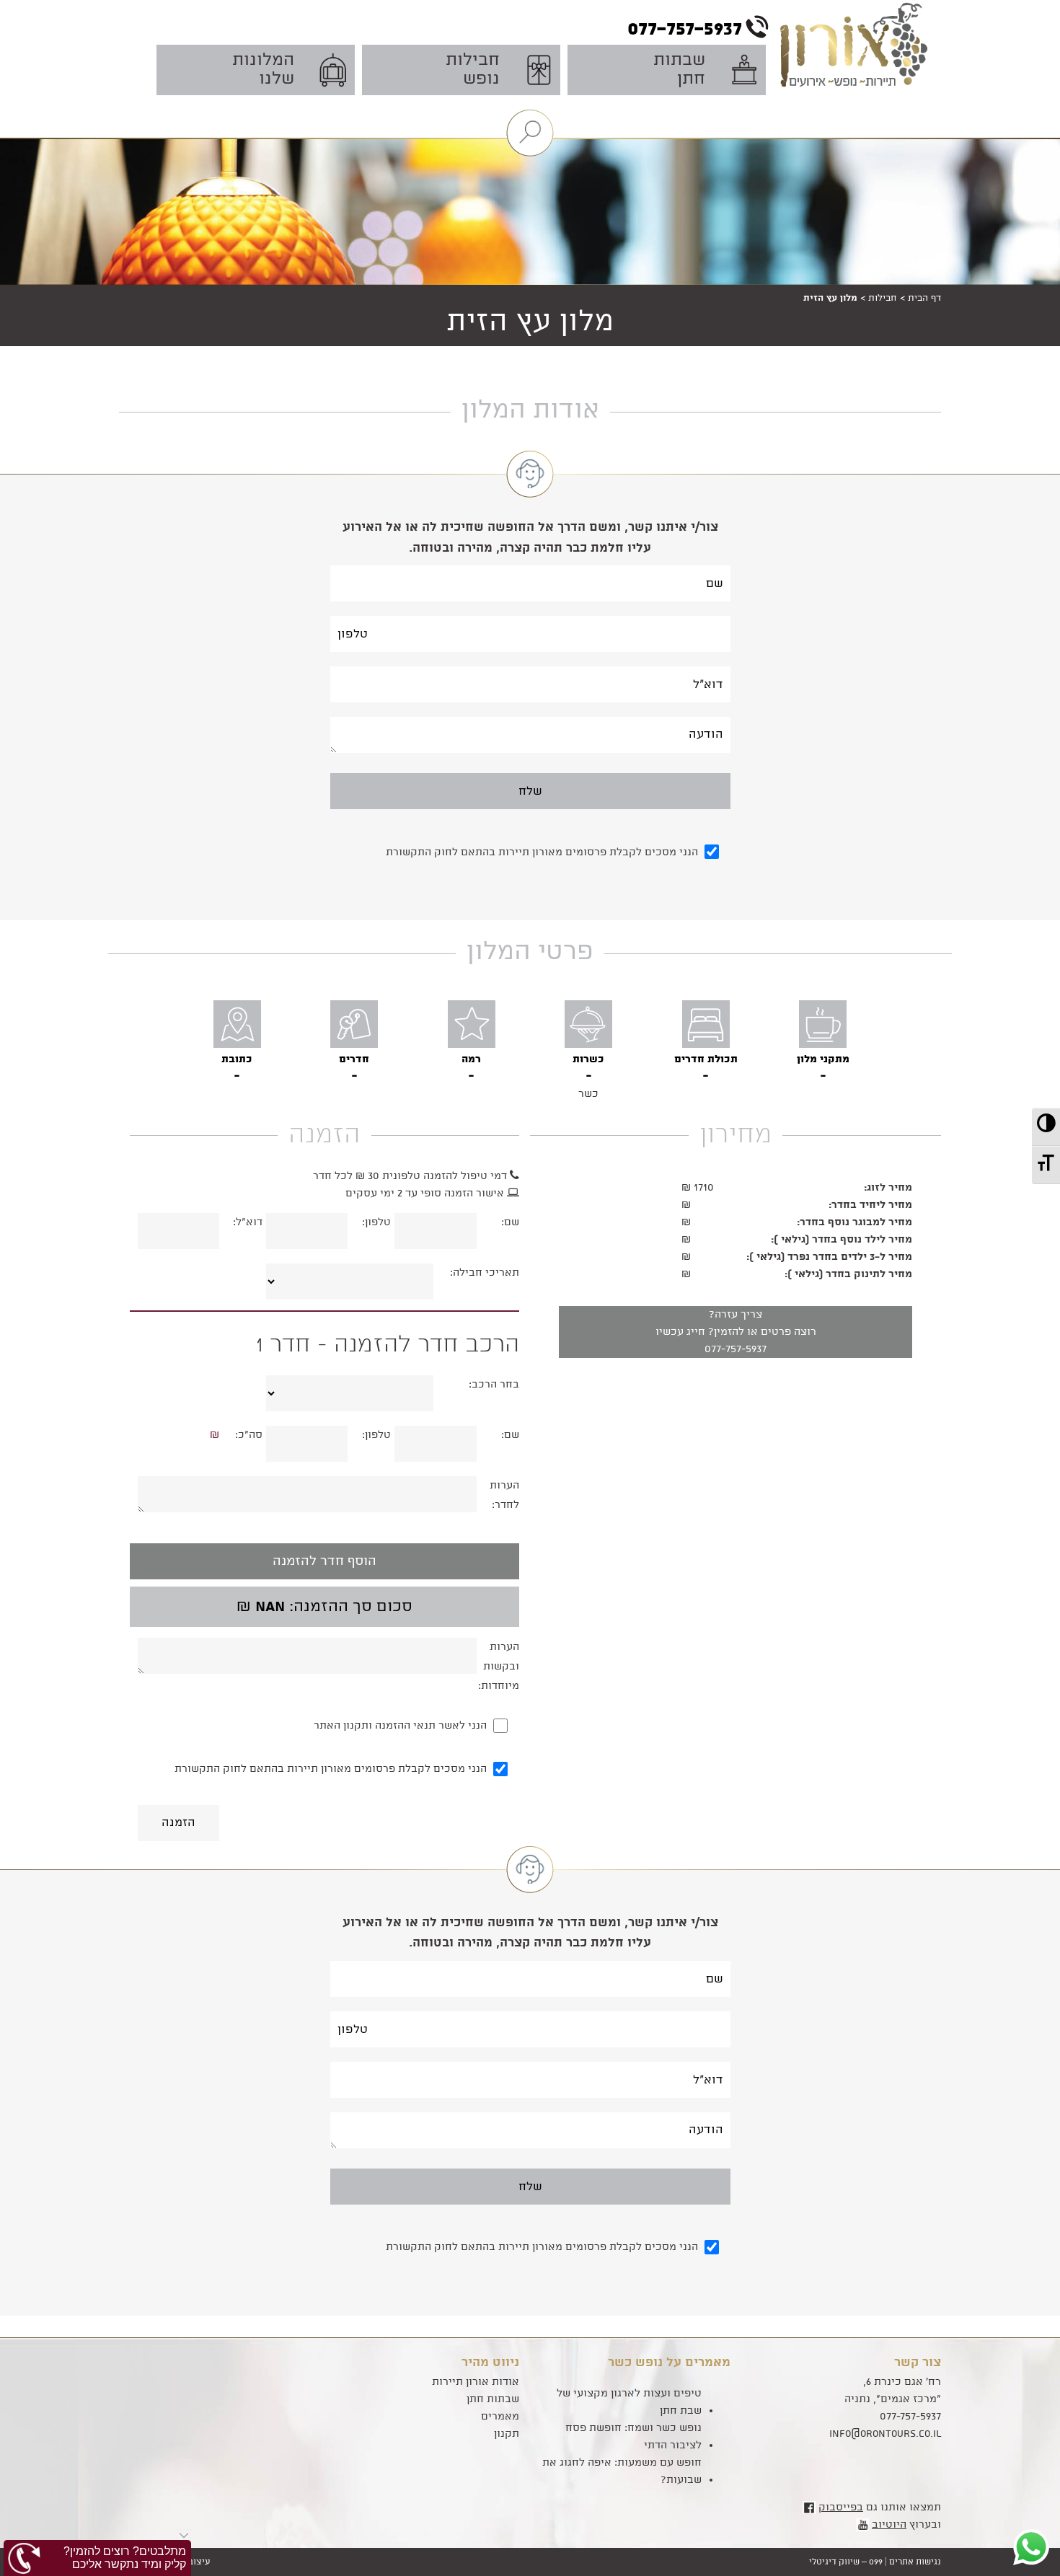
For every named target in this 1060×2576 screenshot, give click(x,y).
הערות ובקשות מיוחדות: (499, 1667)
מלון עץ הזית (530, 322)
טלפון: (376, 1222)
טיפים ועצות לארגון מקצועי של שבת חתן (629, 2402)
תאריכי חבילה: (485, 1273)
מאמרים (500, 2417)
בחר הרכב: (494, 1385)
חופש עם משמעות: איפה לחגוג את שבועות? (622, 2471)
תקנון (507, 2434)
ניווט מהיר (490, 2363)
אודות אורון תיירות (476, 2382)
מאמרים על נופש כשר (669, 2363)
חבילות (883, 298)
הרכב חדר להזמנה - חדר (387, 1345)
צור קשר (918, 2363)
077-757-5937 (736, 1349)
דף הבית (924, 298)
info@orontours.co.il (885, 2434)
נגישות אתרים (915, 2562)
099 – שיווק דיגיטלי (846, 2562)
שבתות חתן (493, 2399)
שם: (510, 1222)
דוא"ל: (248, 1222)
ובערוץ (906, 2525)
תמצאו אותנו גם (880, 2507)
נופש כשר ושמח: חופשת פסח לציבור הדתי (633, 2437)
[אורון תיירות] (859, 66)
